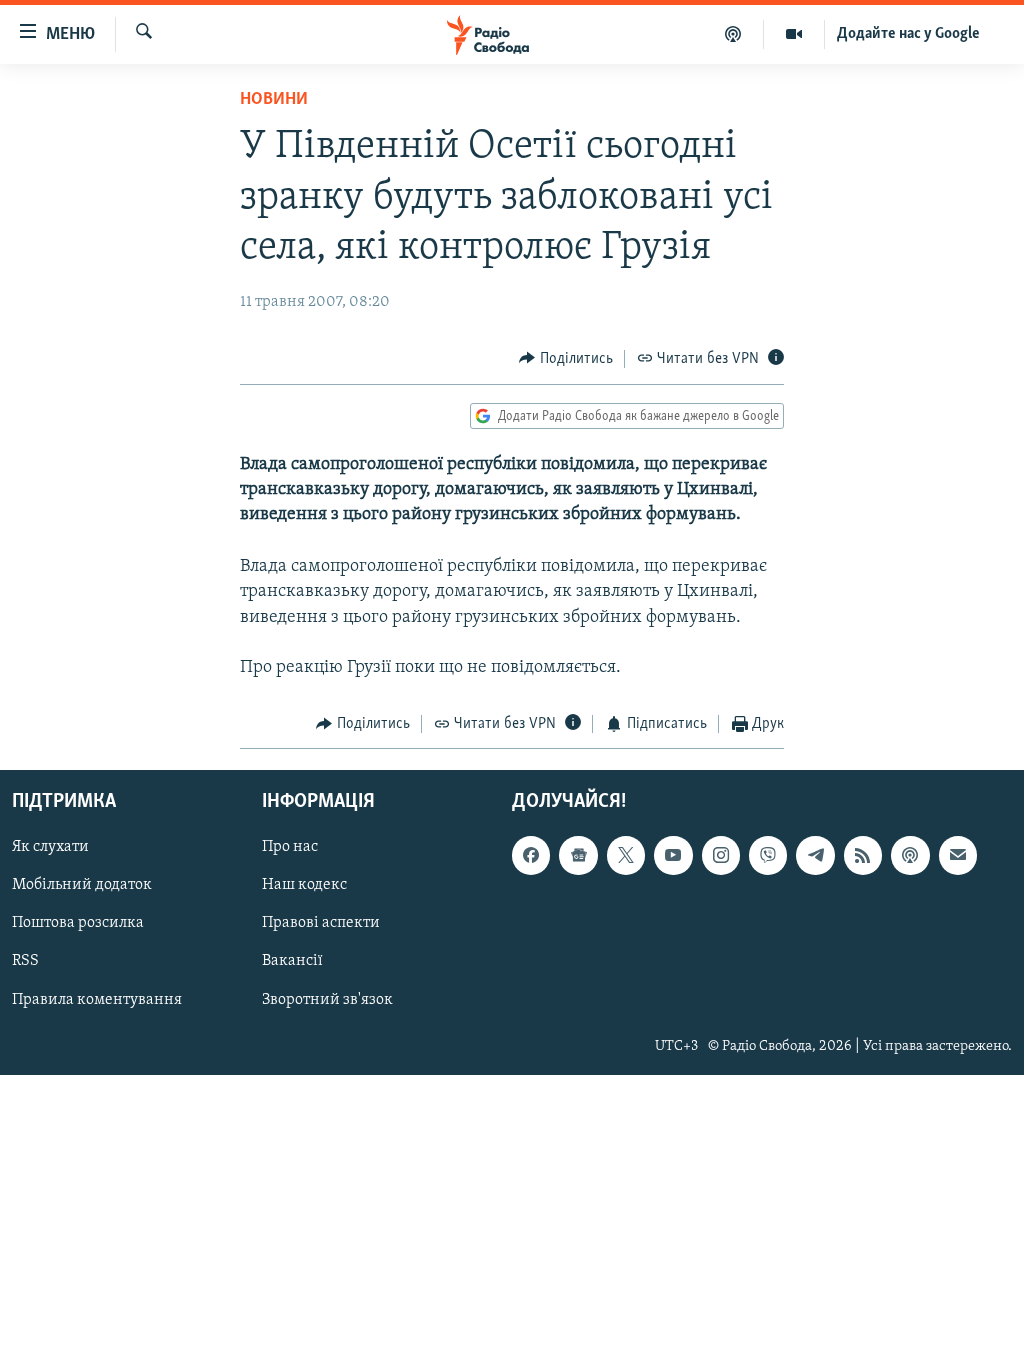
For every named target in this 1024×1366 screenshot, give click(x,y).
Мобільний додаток (82, 885)
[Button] (566, 359)
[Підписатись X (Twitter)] (626, 855)
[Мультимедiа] (794, 34)
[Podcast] (910, 855)
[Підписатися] (958, 855)
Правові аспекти (321, 923)
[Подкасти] (733, 34)
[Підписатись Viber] (768, 855)
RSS (25, 961)
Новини (274, 100)
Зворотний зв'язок (327, 999)
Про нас (290, 847)
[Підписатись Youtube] (673, 855)
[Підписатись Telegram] (815, 855)
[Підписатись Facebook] (531, 855)
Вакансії (292, 961)
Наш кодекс (304, 885)
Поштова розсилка (78, 923)
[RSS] (863, 855)
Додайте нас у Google (908, 34)
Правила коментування (97, 999)
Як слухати (50, 847)
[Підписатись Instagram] (721, 855)
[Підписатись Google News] (578, 855)
